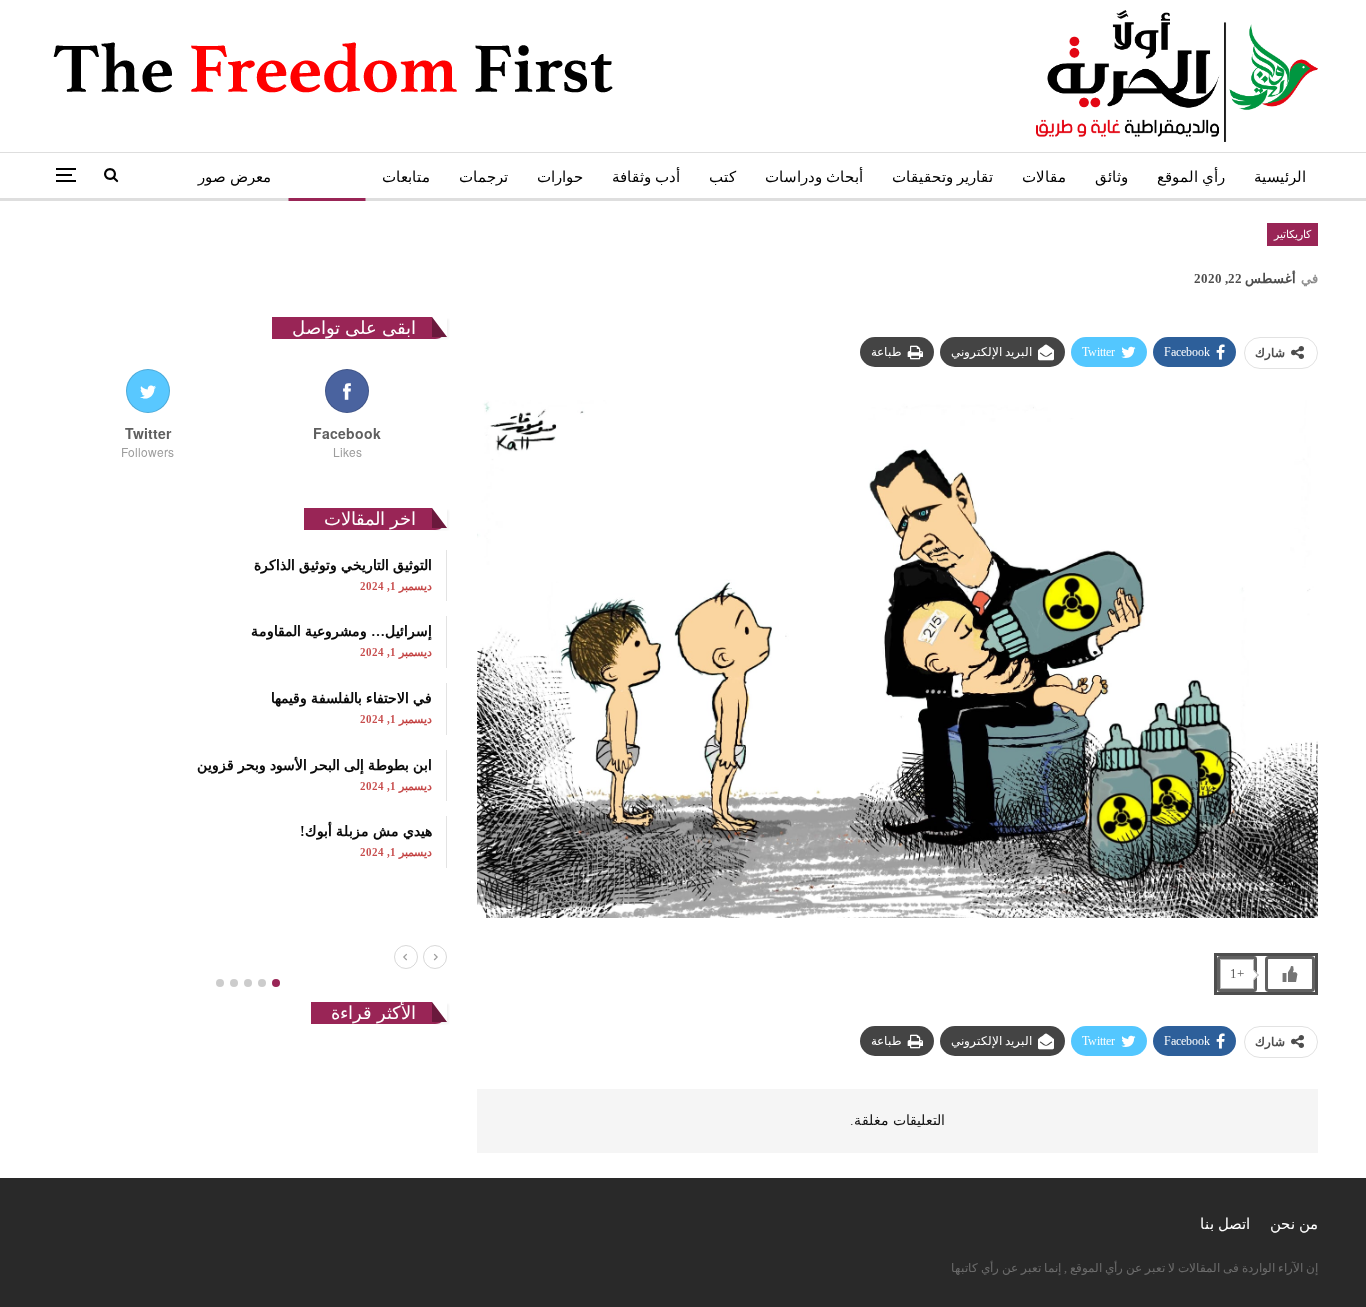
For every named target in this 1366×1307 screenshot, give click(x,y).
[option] (247, 709)
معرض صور (234, 177)
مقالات (1044, 177)
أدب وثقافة (646, 177)
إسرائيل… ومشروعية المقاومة (341, 631)
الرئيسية (1280, 177)
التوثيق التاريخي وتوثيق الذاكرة (343, 565)
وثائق (1111, 177)
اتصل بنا (1225, 1224)
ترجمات (483, 177)
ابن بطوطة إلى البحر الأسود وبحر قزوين (314, 765)
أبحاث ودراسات (814, 177)
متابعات (406, 177)
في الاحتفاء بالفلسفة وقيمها (351, 698)
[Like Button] (1290, 974)
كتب (722, 177)
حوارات (560, 177)
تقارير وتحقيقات (942, 177)
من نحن (1294, 1224)
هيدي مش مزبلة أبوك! (366, 831)
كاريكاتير (326, 177)
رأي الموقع (1191, 177)
